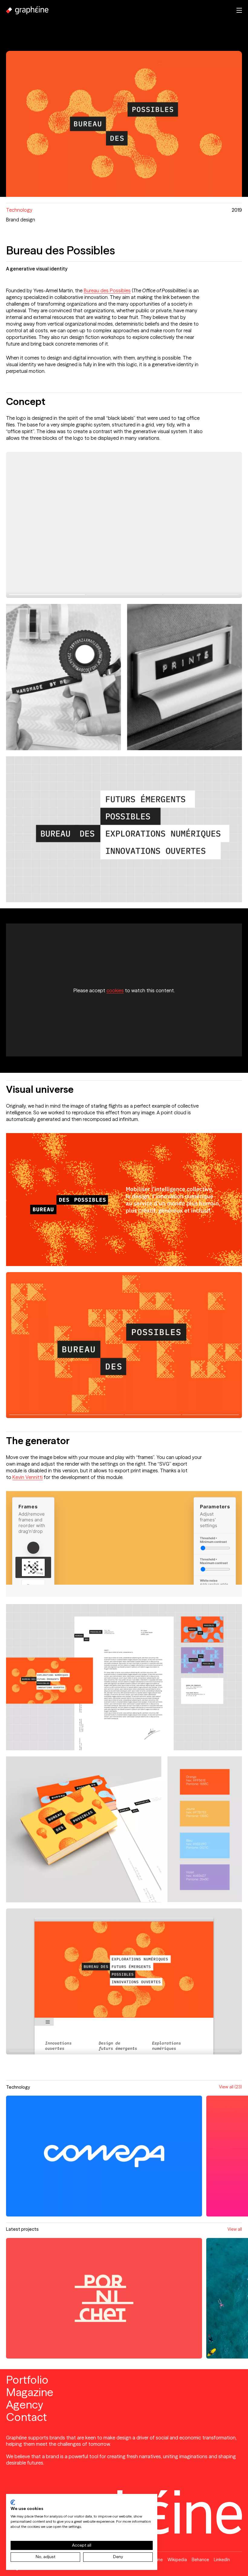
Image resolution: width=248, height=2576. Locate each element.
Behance (200, 2560)
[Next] (183, 525)
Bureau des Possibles (107, 290)
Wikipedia (177, 2560)
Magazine (30, 2392)
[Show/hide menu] (239, 10)
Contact (26, 2417)
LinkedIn (222, 2560)
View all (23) (230, 2087)
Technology (19, 210)
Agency (25, 2405)
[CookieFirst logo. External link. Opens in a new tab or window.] (13, 2502)
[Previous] (65, 525)
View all (235, 2229)
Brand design (21, 220)
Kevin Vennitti (28, 1477)
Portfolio (27, 2380)
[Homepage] (27, 10)
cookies (115, 990)
